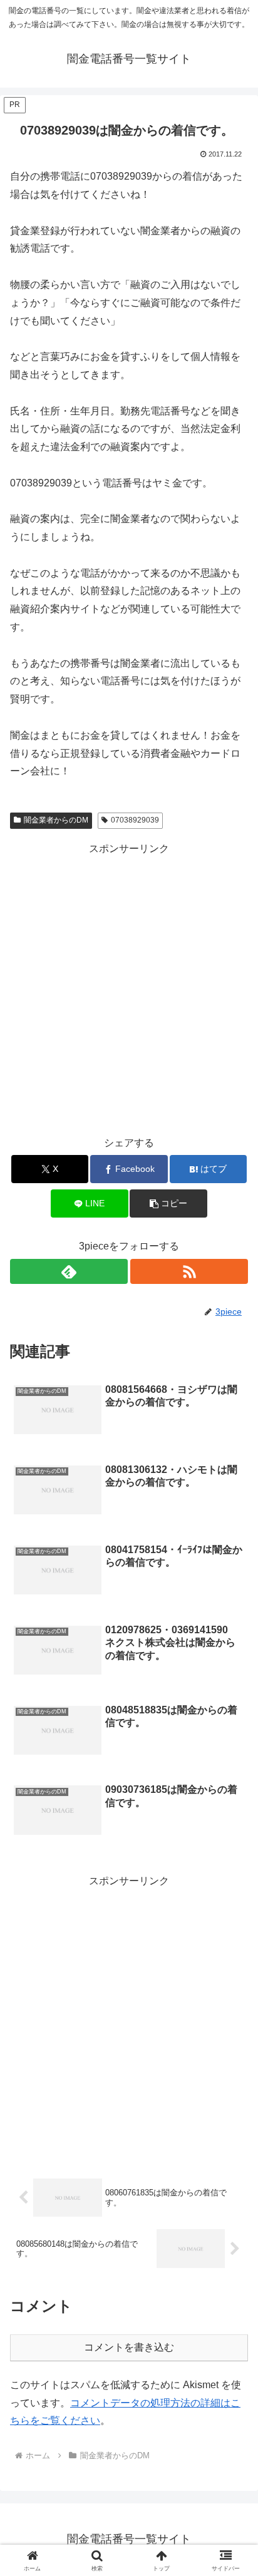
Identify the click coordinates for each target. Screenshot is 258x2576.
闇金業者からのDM (56, 820)
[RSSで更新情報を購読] (189, 1271)
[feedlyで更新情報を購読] (69, 1271)
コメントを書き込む (129, 2347)
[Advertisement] (129, 987)
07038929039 (135, 820)
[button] (168, 1203)
